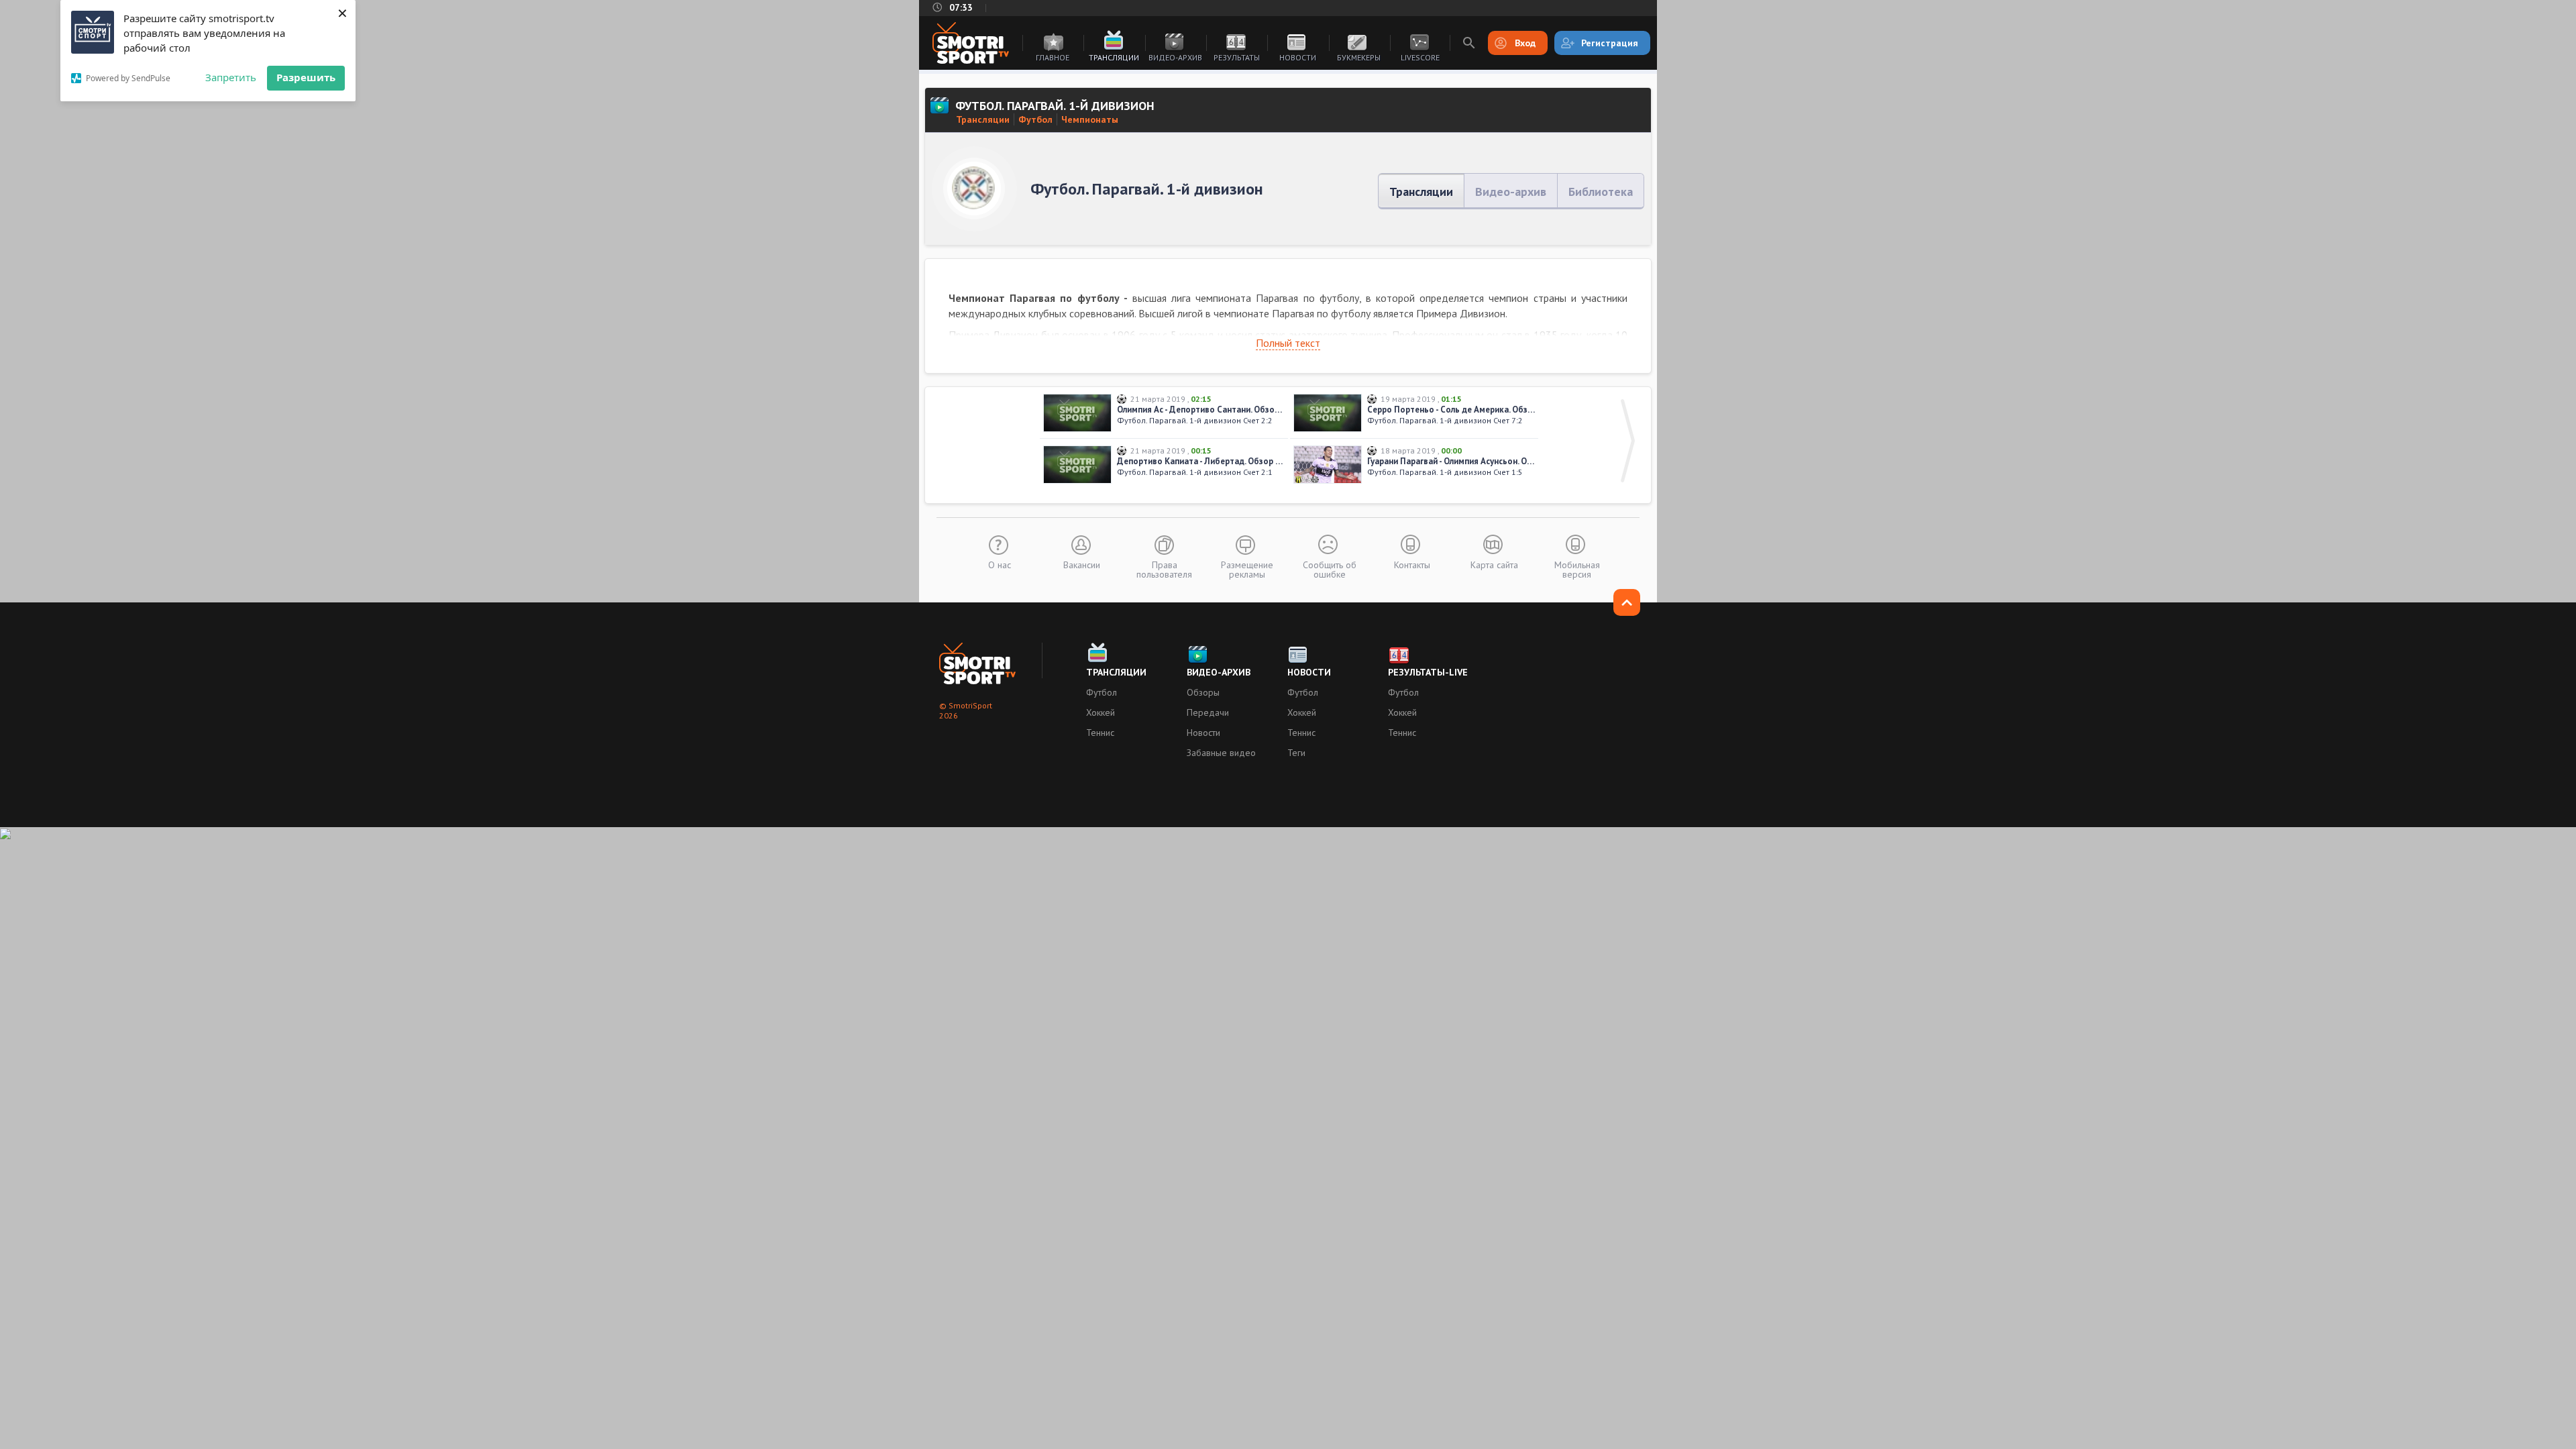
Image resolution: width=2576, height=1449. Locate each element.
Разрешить (306, 77)
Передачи (1208, 712)
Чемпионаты (1090, 119)
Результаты (1237, 57)
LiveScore (1420, 57)
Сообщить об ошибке (1330, 569)
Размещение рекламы (1247, 569)
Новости (1298, 57)
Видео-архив (1175, 57)
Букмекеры (1359, 57)
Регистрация (1610, 43)
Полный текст (1288, 343)
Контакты (1412, 564)
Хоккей (1101, 712)
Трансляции (1114, 57)
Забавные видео (1221, 753)
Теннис (1100, 733)
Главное (1053, 57)
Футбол (1035, 119)
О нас (1000, 564)
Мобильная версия (1577, 569)
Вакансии (1082, 564)
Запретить (231, 77)
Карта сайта (1494, 564)
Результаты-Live (1428, 672)
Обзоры (1203, 692)
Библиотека (1601, 192)
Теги (1296, 753)
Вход (1525, 43)
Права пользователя (1164, 569)
